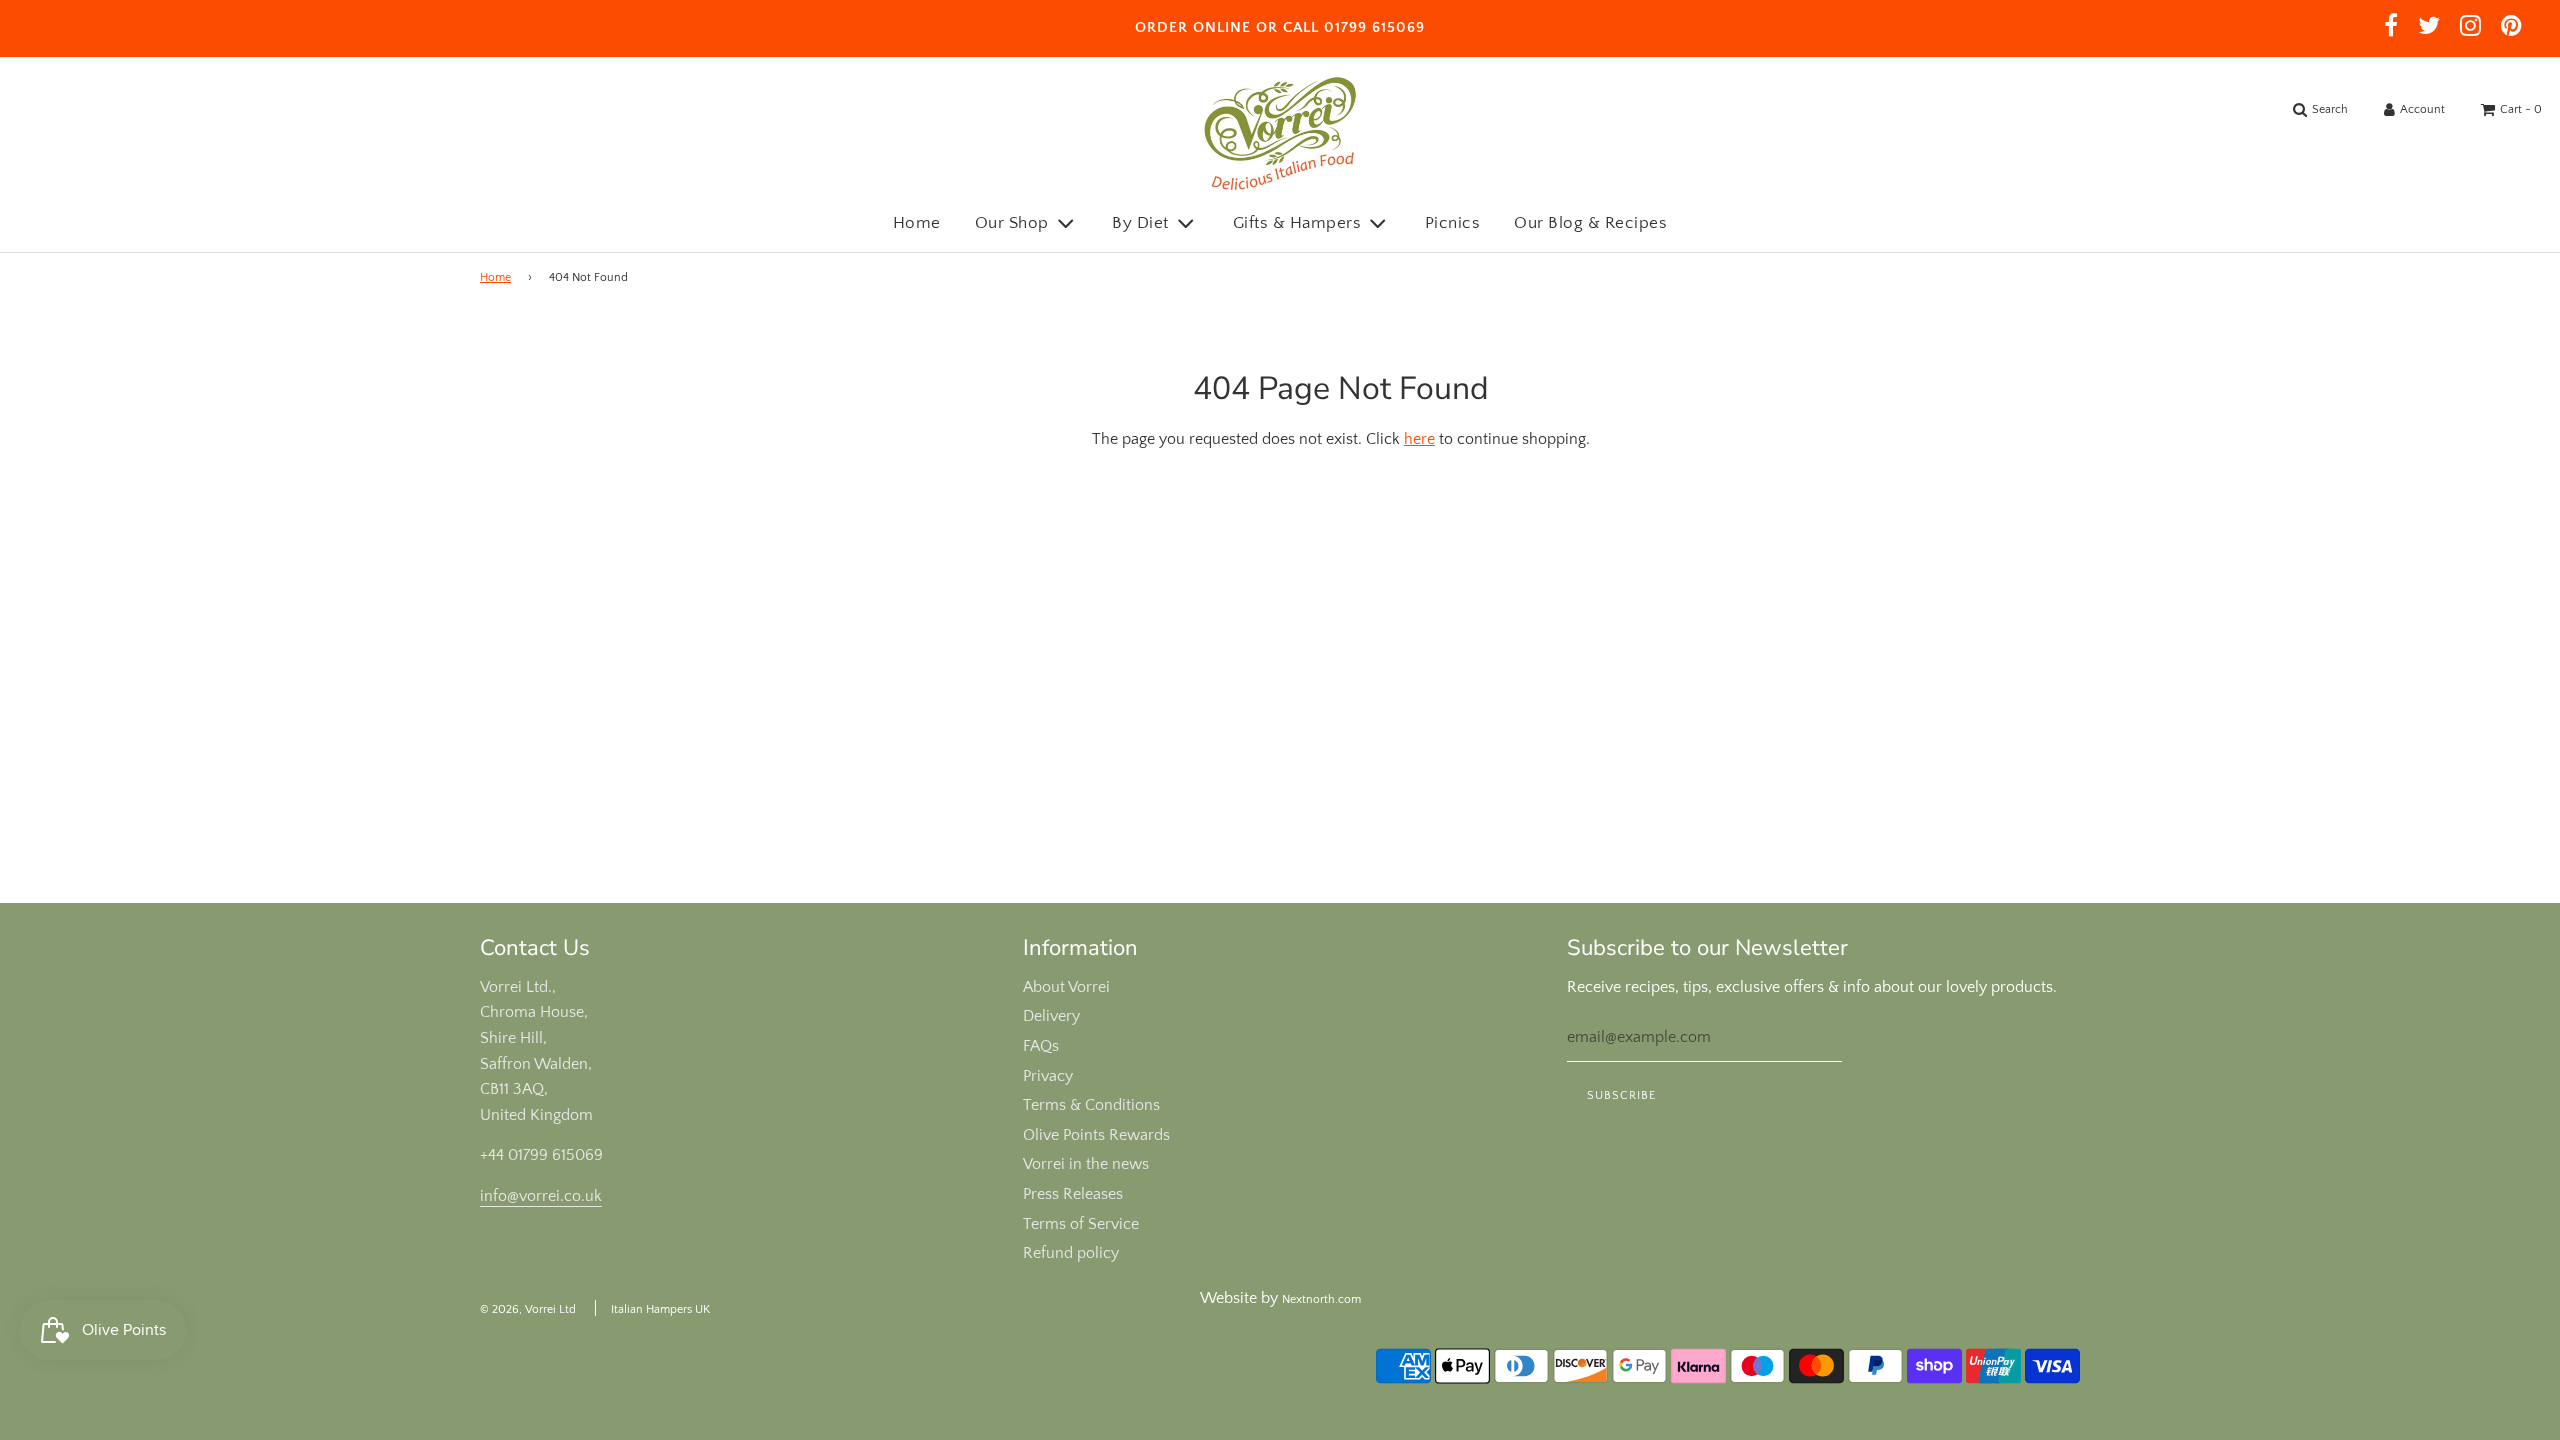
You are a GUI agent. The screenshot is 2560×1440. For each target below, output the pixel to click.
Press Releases (1073, 1194)
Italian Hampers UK (660, 1309)
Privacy (1048, 1076)
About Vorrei (1066, 987)
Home (917, 223)
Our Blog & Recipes (1590, 223)
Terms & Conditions (1091, 1105)
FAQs (1041, 1046)
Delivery (1051, 1016)
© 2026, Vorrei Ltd (528, 1309)
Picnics (1453, 223)
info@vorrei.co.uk (541, 1196)
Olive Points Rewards (1096, 1135)
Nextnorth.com (1321, 1299)
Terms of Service (1081, 1224)
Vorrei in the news (1086, 1164)
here (1419, 439)
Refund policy (1071, 1253)
